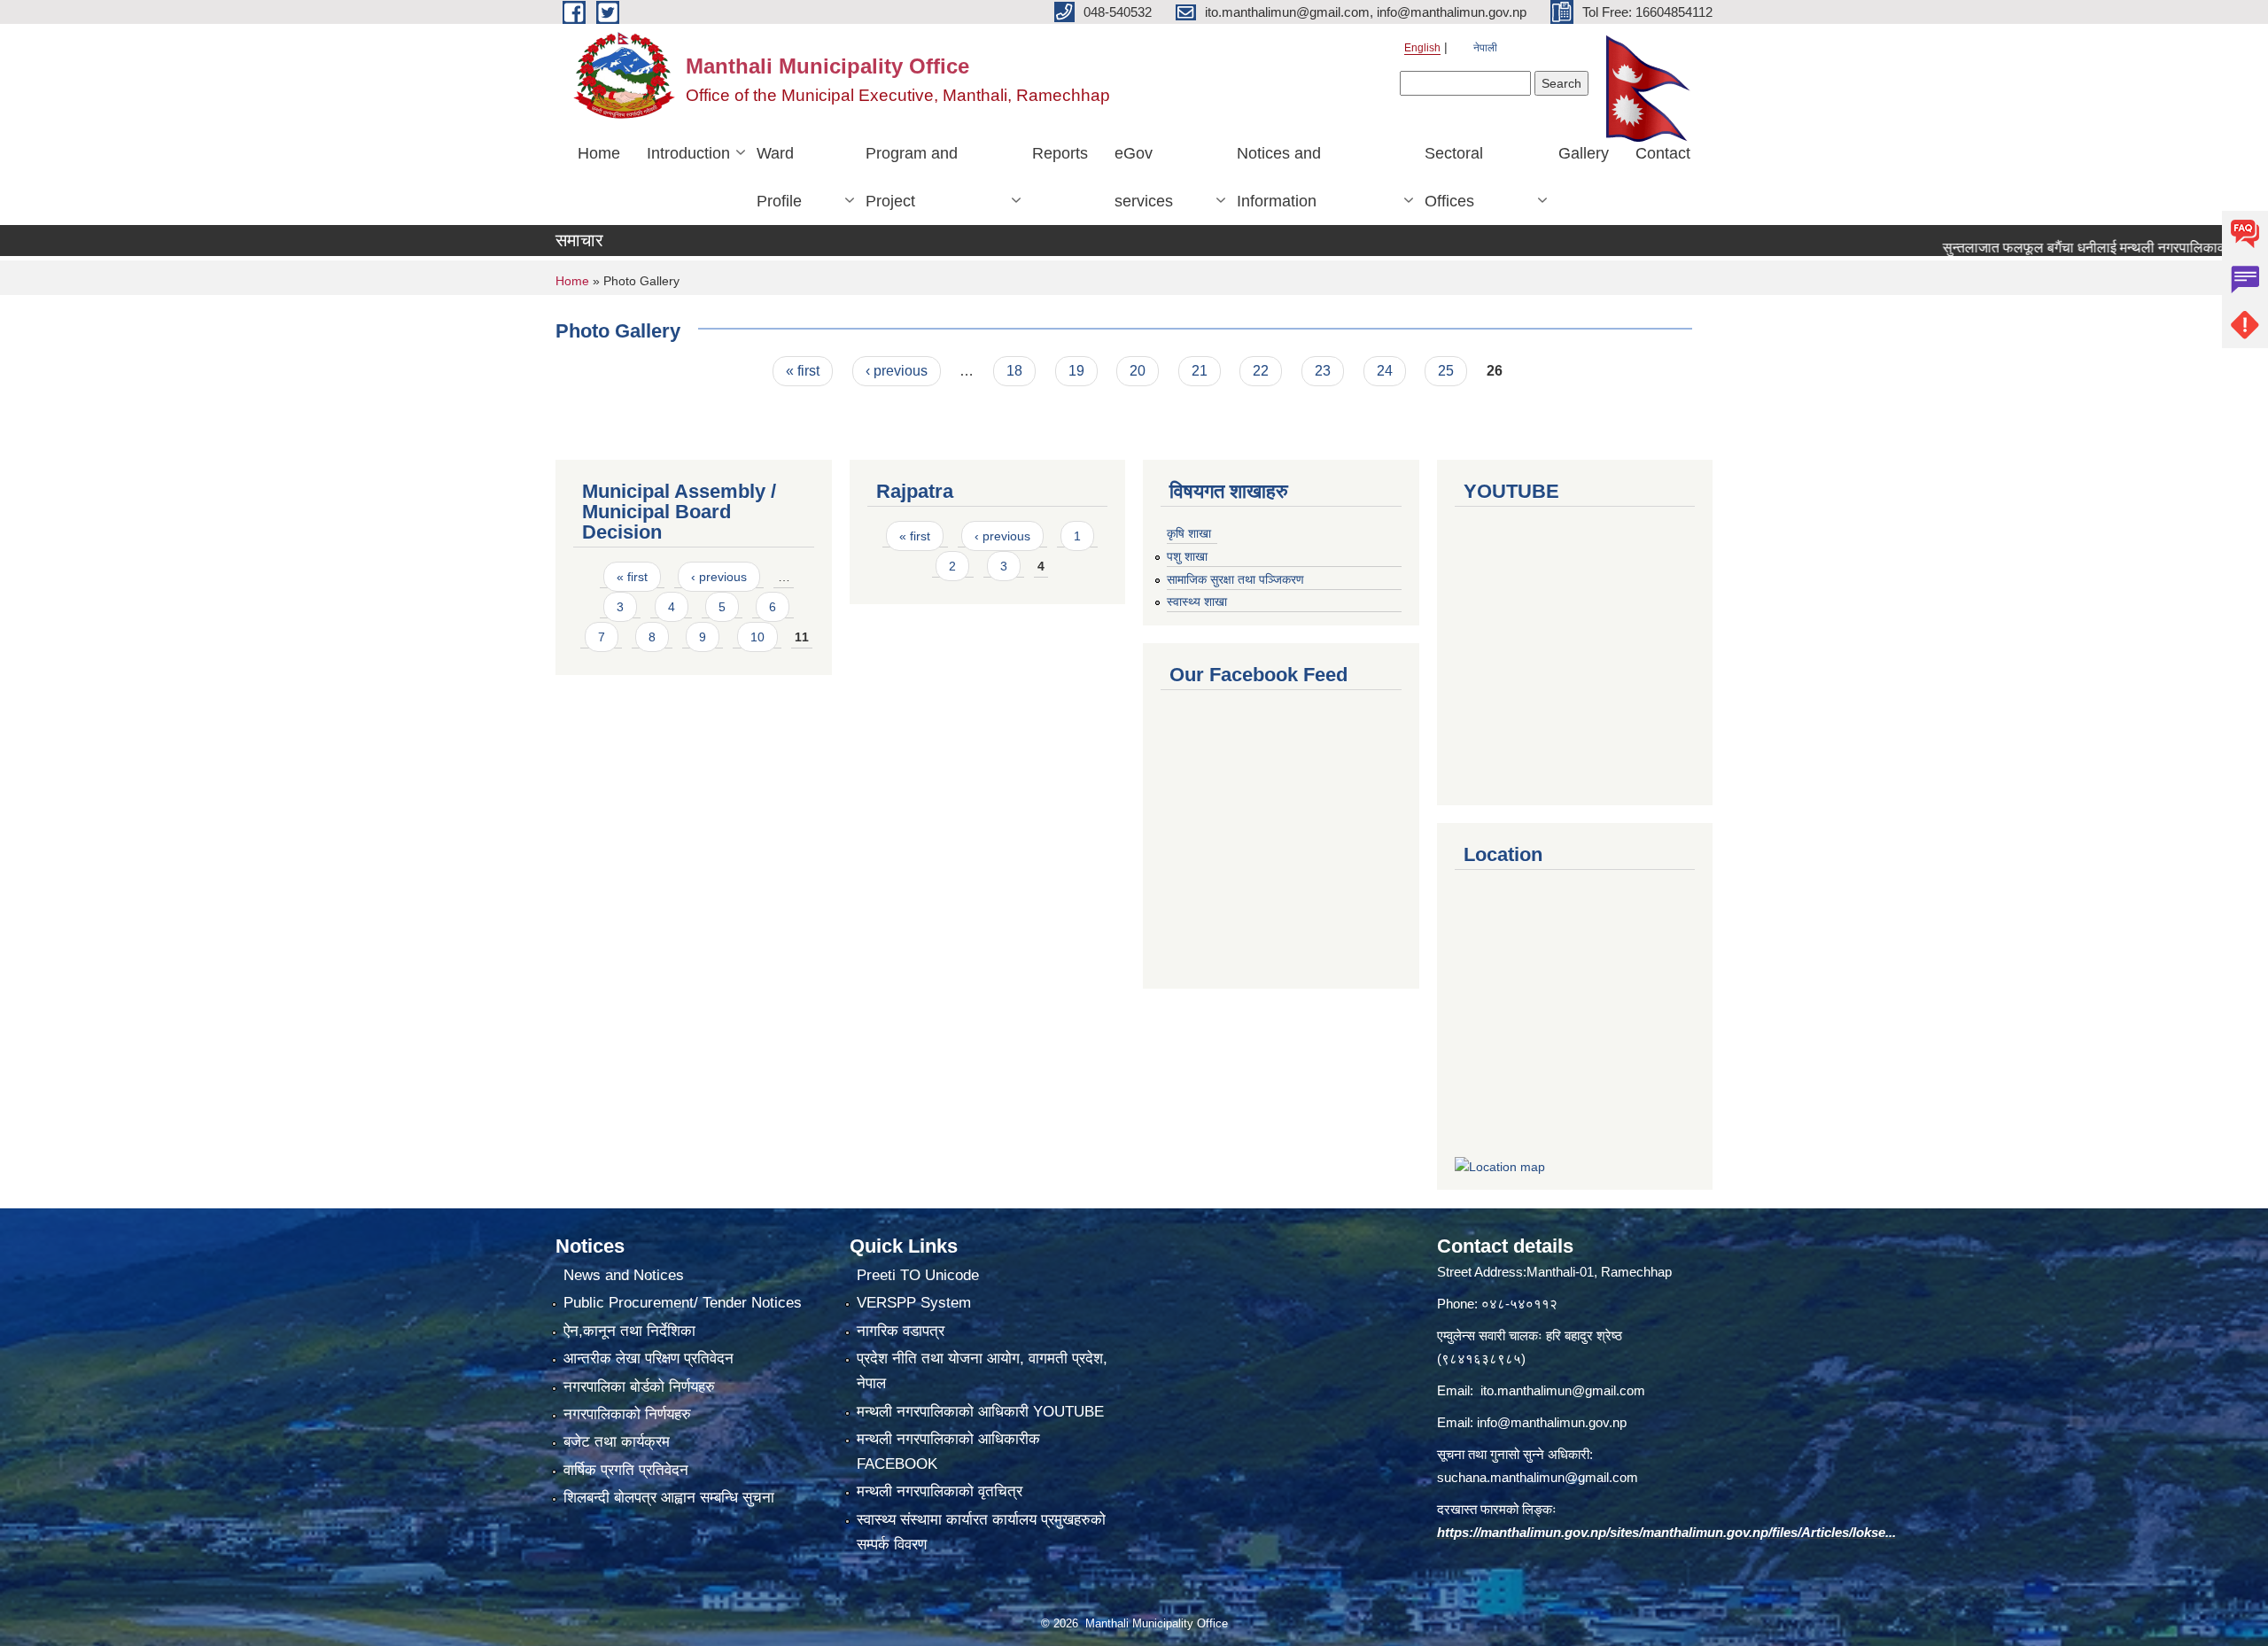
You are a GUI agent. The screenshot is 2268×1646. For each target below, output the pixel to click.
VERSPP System (914, 1303)
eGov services (1144, 177)
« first (803, 371)
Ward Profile (779, 177)
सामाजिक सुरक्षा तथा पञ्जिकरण (1235, 579)
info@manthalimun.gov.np (1552, 1422)
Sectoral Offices (1454, 177)
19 (1076, 371)
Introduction (688, 153)
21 (1200, 371)
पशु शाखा (1187, 556)
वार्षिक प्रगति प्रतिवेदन (626, 1470)
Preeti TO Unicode (918, 1275)
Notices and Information (1279, 177)
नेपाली (1485, 48)
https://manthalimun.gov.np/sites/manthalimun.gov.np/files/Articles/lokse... (1666, 1532)
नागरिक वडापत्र (901, 1331)
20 (1138, 371)
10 (757, 637)
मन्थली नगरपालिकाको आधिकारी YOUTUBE (980, 1412)
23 (1323, 371)
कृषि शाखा (1189, 533)
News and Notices (624, 1275)
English (1422, 48)
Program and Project (912, 177)
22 (1261, 371)
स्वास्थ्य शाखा (1197, 602)
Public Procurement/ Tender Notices (683, 1303)
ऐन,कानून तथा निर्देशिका (629, 1331)
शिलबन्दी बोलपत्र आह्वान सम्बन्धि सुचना (669, 1498)
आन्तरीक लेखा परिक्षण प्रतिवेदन (649, 1359)
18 (1014, 371)
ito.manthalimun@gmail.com (1563, 1390)
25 (1446, 371)
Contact (1663, 153)
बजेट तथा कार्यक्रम (617, 1442)
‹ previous (897, 371)
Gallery (1584, 153)
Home (599, 153)
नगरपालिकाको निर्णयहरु (627, 1414)
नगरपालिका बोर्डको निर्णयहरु (639, 1387)
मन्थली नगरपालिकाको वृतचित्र (940, 1491)
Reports (1060, 153)
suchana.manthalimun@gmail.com (1538, 1477)
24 (1385, 371)
